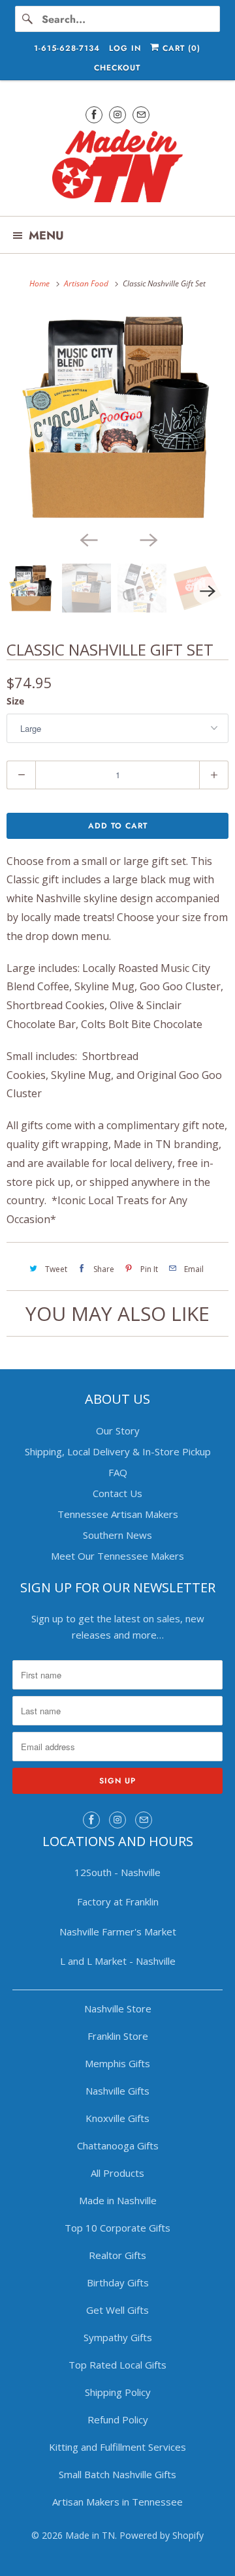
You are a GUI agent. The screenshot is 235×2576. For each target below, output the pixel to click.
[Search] (28, 19)
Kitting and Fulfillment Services (117, 2447)
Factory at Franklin (118, 1902)
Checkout (117, 68)
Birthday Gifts (118, 2282)
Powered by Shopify (162, 2535)
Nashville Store (118, 2008)
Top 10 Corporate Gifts (117, 2228)
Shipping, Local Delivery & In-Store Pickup (118, 1451)
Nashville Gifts (117, 2091)
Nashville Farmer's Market (118, 1932)
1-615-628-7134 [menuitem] (67, 48)
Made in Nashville (118, 2200)
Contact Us (117, 1493)
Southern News (117, 1535)
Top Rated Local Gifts (117, 2365)
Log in (125, 48)
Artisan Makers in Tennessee (117, 2502)
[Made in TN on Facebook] (94, 114)
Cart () (180, 48)
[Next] (148, 539)
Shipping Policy (118, 2392)
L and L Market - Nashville (118, 1961)
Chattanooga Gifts (118, 2145)
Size (15, 701)
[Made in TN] (117, 168)
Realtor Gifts (117, 2255)
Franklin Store (118, 2036)
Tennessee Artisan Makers (118, 1514)
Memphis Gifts (117, 2063)
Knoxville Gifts (117, 2118)
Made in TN (90, 2535)
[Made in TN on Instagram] (117, 114)
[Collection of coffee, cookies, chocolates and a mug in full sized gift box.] (117, 417)
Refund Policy (118, 2419)
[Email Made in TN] (141, 114)
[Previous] (87, 539)
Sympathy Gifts (118, 2337)
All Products (117, 2173)
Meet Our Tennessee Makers (117, 1556)
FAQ (118, 1472)
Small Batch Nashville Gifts (117, 2474)
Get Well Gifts (117, 2310)
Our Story (118, 1431)
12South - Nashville (117, 1872)
